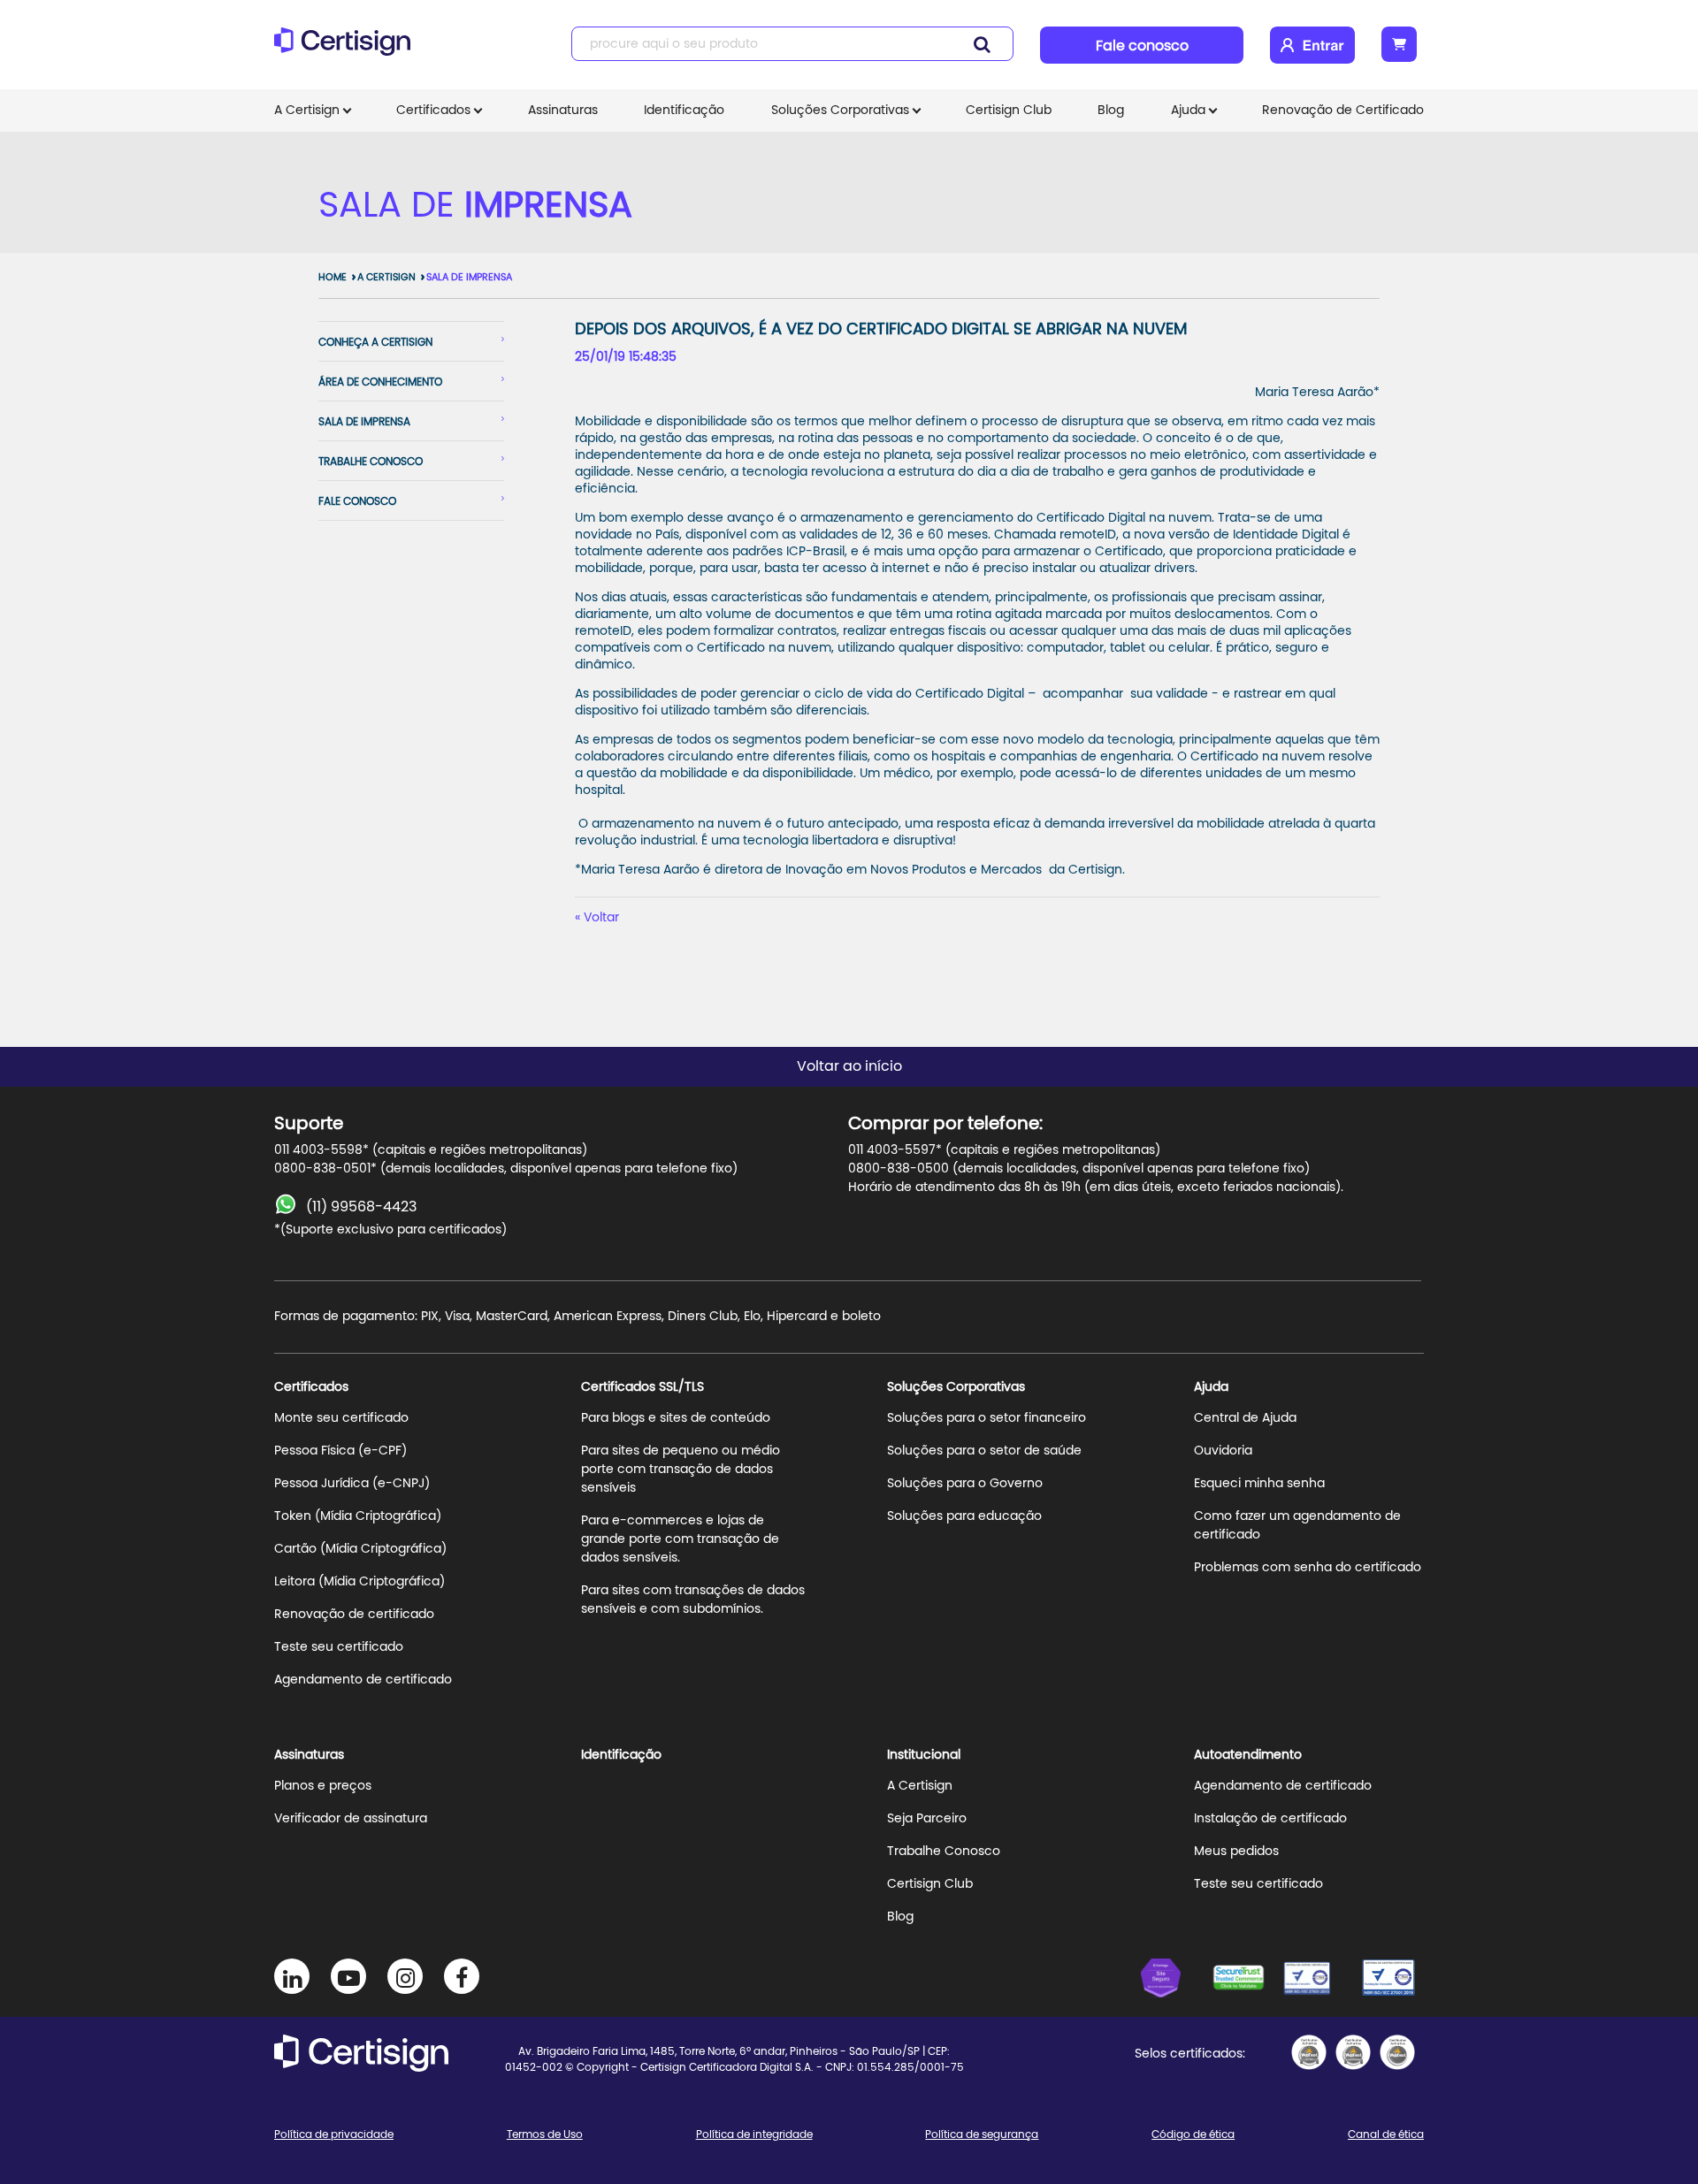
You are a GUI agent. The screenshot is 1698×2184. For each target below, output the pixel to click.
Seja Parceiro (927, 1819)
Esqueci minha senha (1259, 1484)
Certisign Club (1009, 111)
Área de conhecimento (380, 382)
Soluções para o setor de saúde (984, 1451)
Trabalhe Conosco (944, 1852)
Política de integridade (754, 2134)
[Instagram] (405, 1976)
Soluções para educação (964, 1516)
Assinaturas (563, 111)
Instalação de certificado (1270, 1819)
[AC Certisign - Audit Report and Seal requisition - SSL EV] (1353, 2052)
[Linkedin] (292, 1976)
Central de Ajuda (1245, 1418)
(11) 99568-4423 (361, 1207)
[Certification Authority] (1318, 1981)
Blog (1111, 111)
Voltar (601, 918)
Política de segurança (982, 2134)
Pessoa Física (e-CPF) (340, 1451)
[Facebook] (462, 1976)
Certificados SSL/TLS (642, 1387)
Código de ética (1193, 2134)
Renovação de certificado (354, 1615)
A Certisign (307, 111)
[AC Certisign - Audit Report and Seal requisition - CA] (1397, 2052)
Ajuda (1188, 111)
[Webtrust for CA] (1247, 1981)
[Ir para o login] (1312, 45)
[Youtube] (348, 1976)
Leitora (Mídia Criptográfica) (359, 1582)
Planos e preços (323, 1786)
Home (333, 277)
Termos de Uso (545, 2134)
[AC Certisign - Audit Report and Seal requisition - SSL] (1309, 2052)
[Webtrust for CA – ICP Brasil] (1176, 1981)
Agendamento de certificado (363, 1680)
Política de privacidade (334, 2134)
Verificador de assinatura (351, 1819)
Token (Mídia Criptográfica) (358, 1516)
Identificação (684, 111)
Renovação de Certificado (1343, 111)
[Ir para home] (348, 49)
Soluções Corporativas (840, 111)
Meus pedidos (1236, 1852)
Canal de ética (1386, 2134)
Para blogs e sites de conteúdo (676, 1418)
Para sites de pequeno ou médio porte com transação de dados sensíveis (681, 1470)
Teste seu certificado (339, 1647)
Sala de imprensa (364, 422)
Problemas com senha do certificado (1308, 1568)
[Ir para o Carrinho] (1399, 44)
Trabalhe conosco (371, 462)
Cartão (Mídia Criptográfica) (360, 1549)
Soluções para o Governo (965, 1484)
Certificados (433, 111)
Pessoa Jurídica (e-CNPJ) (352, 1484)
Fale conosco (1142, 46)
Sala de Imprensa (469, 277)
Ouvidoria (1223, 1451)
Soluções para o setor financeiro (987, 1418)
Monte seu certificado (341, 1418)
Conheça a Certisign (375, 342)
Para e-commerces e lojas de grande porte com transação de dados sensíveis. (680, 1539)
